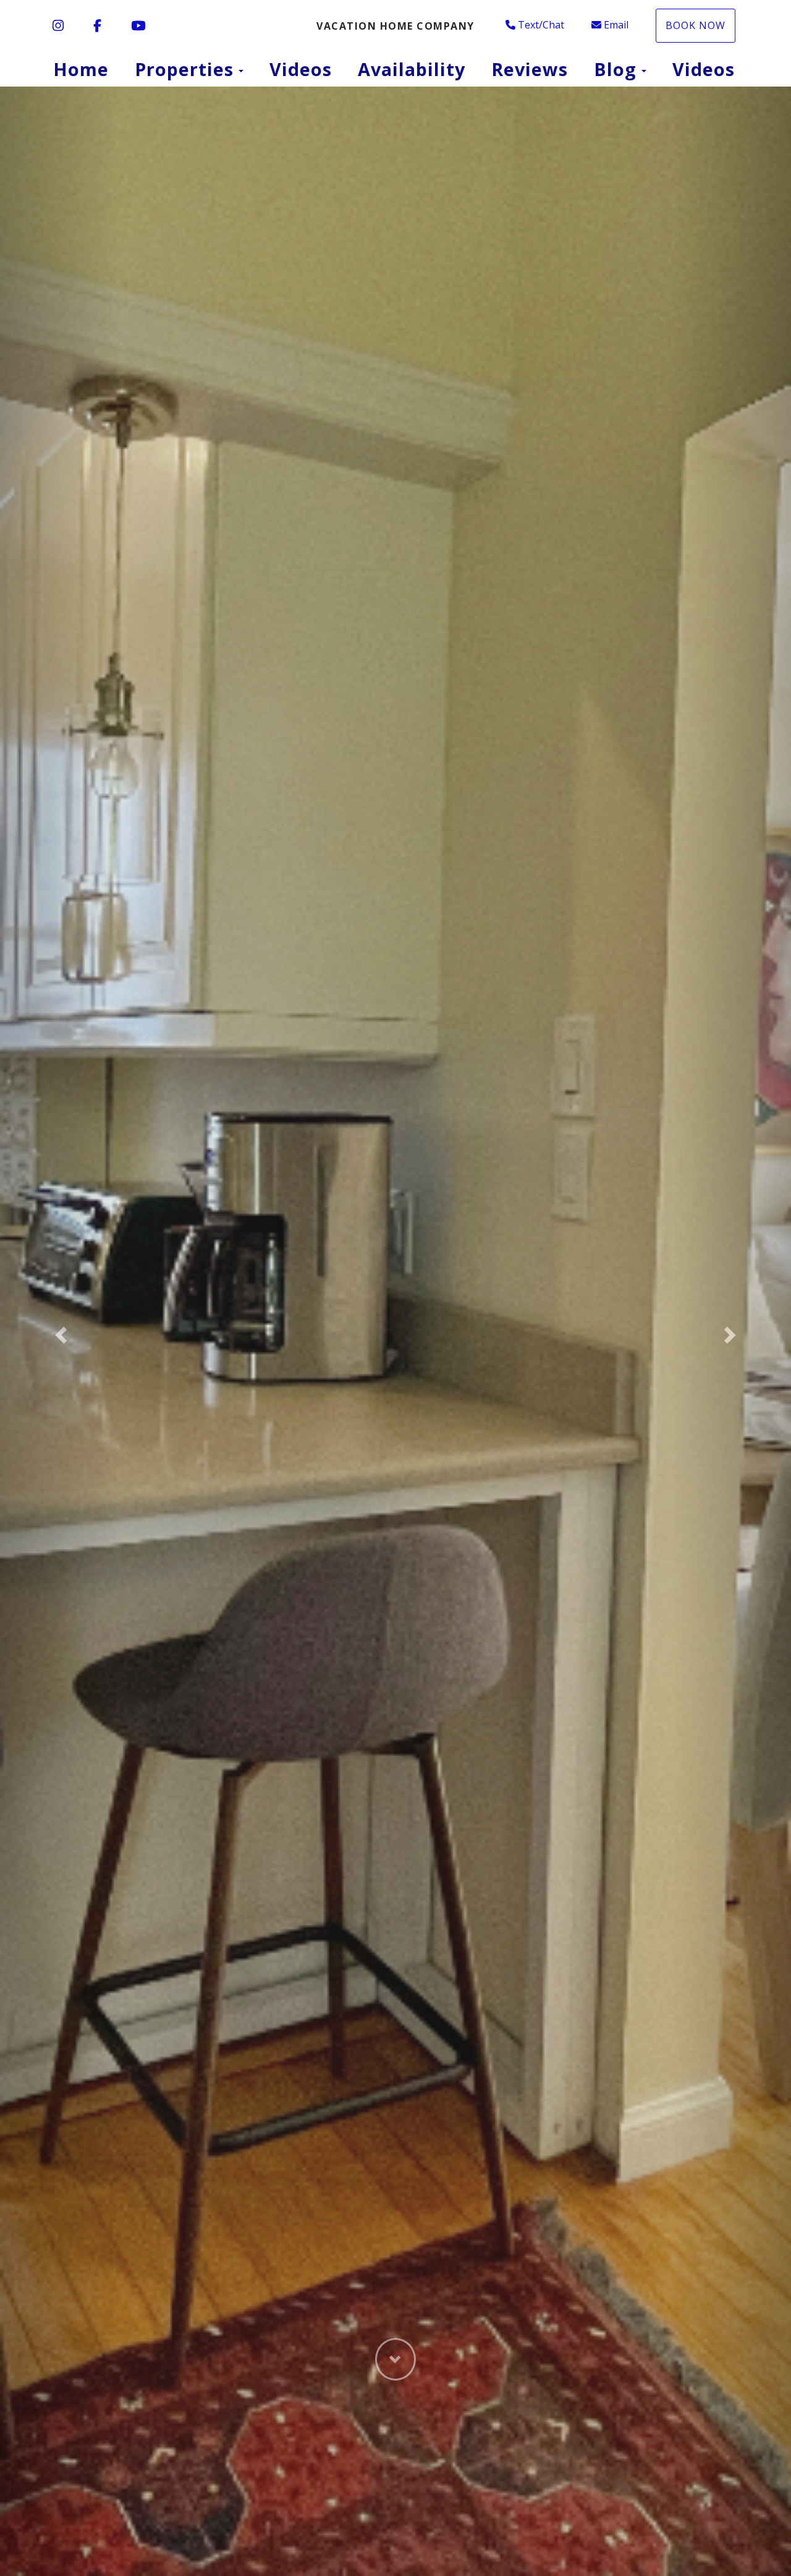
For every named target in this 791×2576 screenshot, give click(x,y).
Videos (301, 69)
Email (616, 25)
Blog (615, 69)
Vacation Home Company (395, 26)
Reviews (530, 69)
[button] (59, 1331)
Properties (184, 69)
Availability (412, 69)
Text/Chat (541, 25)
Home (81, 69)
